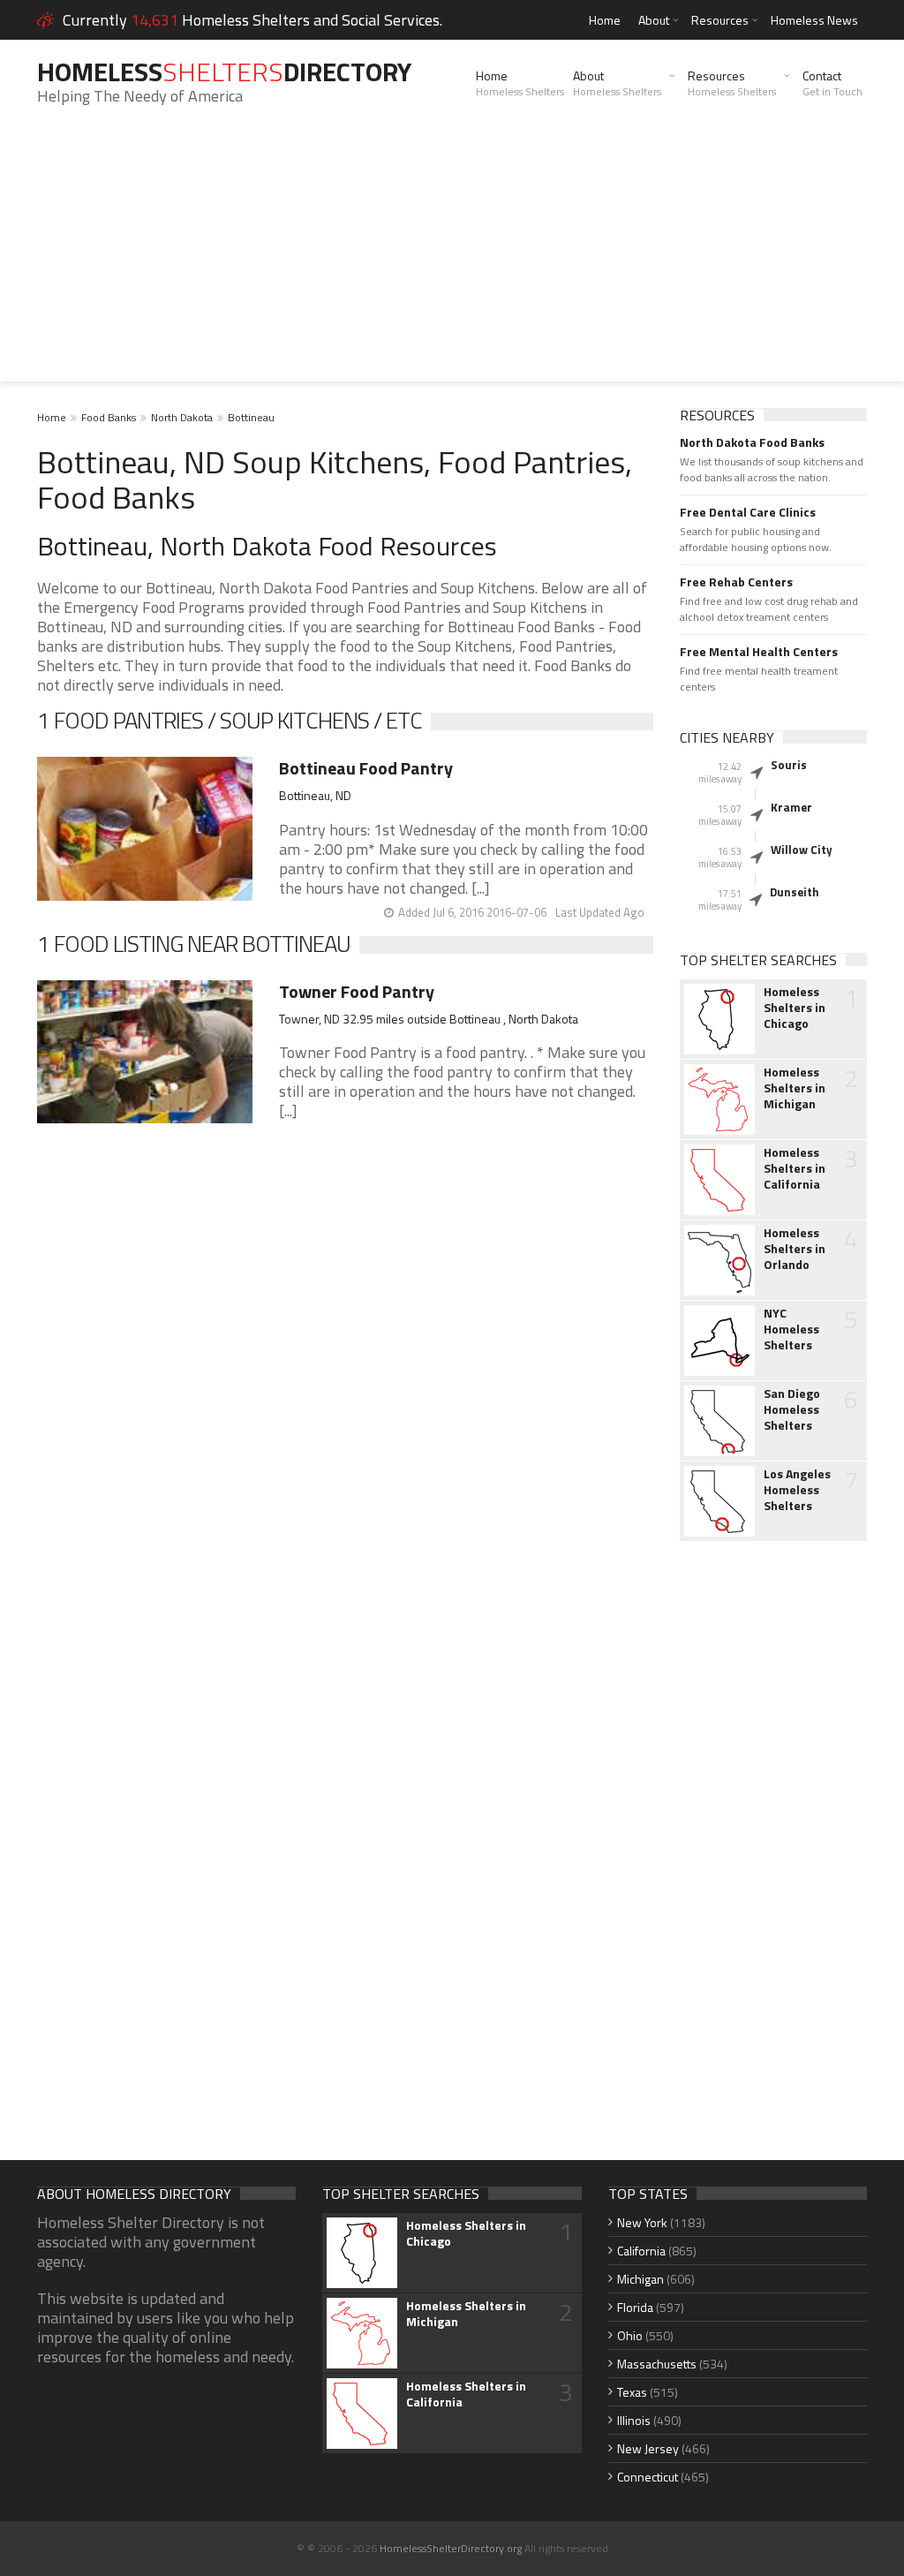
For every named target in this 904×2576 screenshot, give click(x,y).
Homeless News (814, 20)
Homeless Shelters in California (795, 1168)
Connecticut (648, 2477)
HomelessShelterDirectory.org (451, 2548)
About (654, 20)
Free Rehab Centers (736, 582)
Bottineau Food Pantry (366, 768)
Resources (720, 20)
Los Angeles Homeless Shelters (797, 1490)
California (641, 2251)
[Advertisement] (452, 258)
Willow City (802, 850)
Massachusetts (657, 2364)
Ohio (630, 2335)
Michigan (640, 2279)
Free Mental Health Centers (759, 652)
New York (642, 2222)
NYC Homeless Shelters (791, 1329)
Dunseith (795, 892)
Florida (635, 2307)
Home (605, 20)
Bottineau (251, 417)
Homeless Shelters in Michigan (795, 1088)
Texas (632, 2392)
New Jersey (648, 2448)
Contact (832, 83)
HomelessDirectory (224, 72)
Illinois (634, 2420)
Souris (789, 765)
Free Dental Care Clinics (748, 512)
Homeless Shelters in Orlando (795, 1249)
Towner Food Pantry (357, 991)
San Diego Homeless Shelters (792, 1409)
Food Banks (109, 417)
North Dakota (182, 417)
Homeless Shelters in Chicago (795, 1008)
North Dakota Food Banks (752, 442)
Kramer (791, 807)
